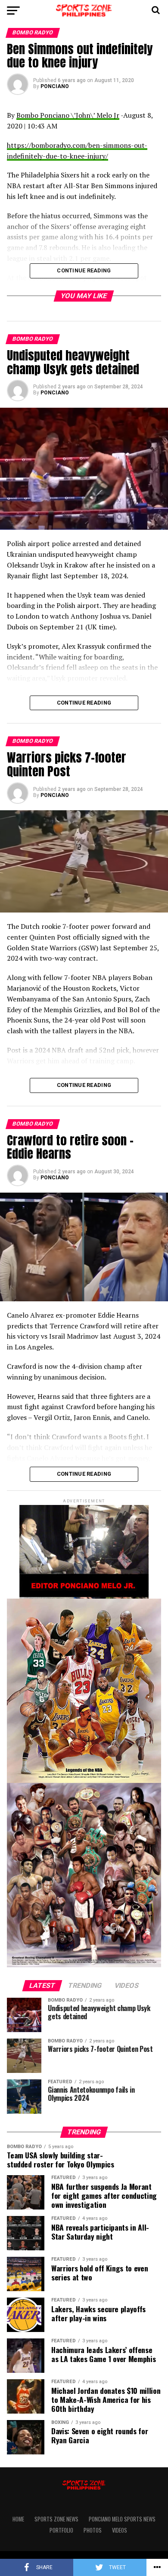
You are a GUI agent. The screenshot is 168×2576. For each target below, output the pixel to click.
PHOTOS (93, 2530)
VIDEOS (120, 2530)
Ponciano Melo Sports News (122, 2519)
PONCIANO (55, 86)
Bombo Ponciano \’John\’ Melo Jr (68, 115)
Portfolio (61, 2530)
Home (18, 2519)
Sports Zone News (56, 2519)
